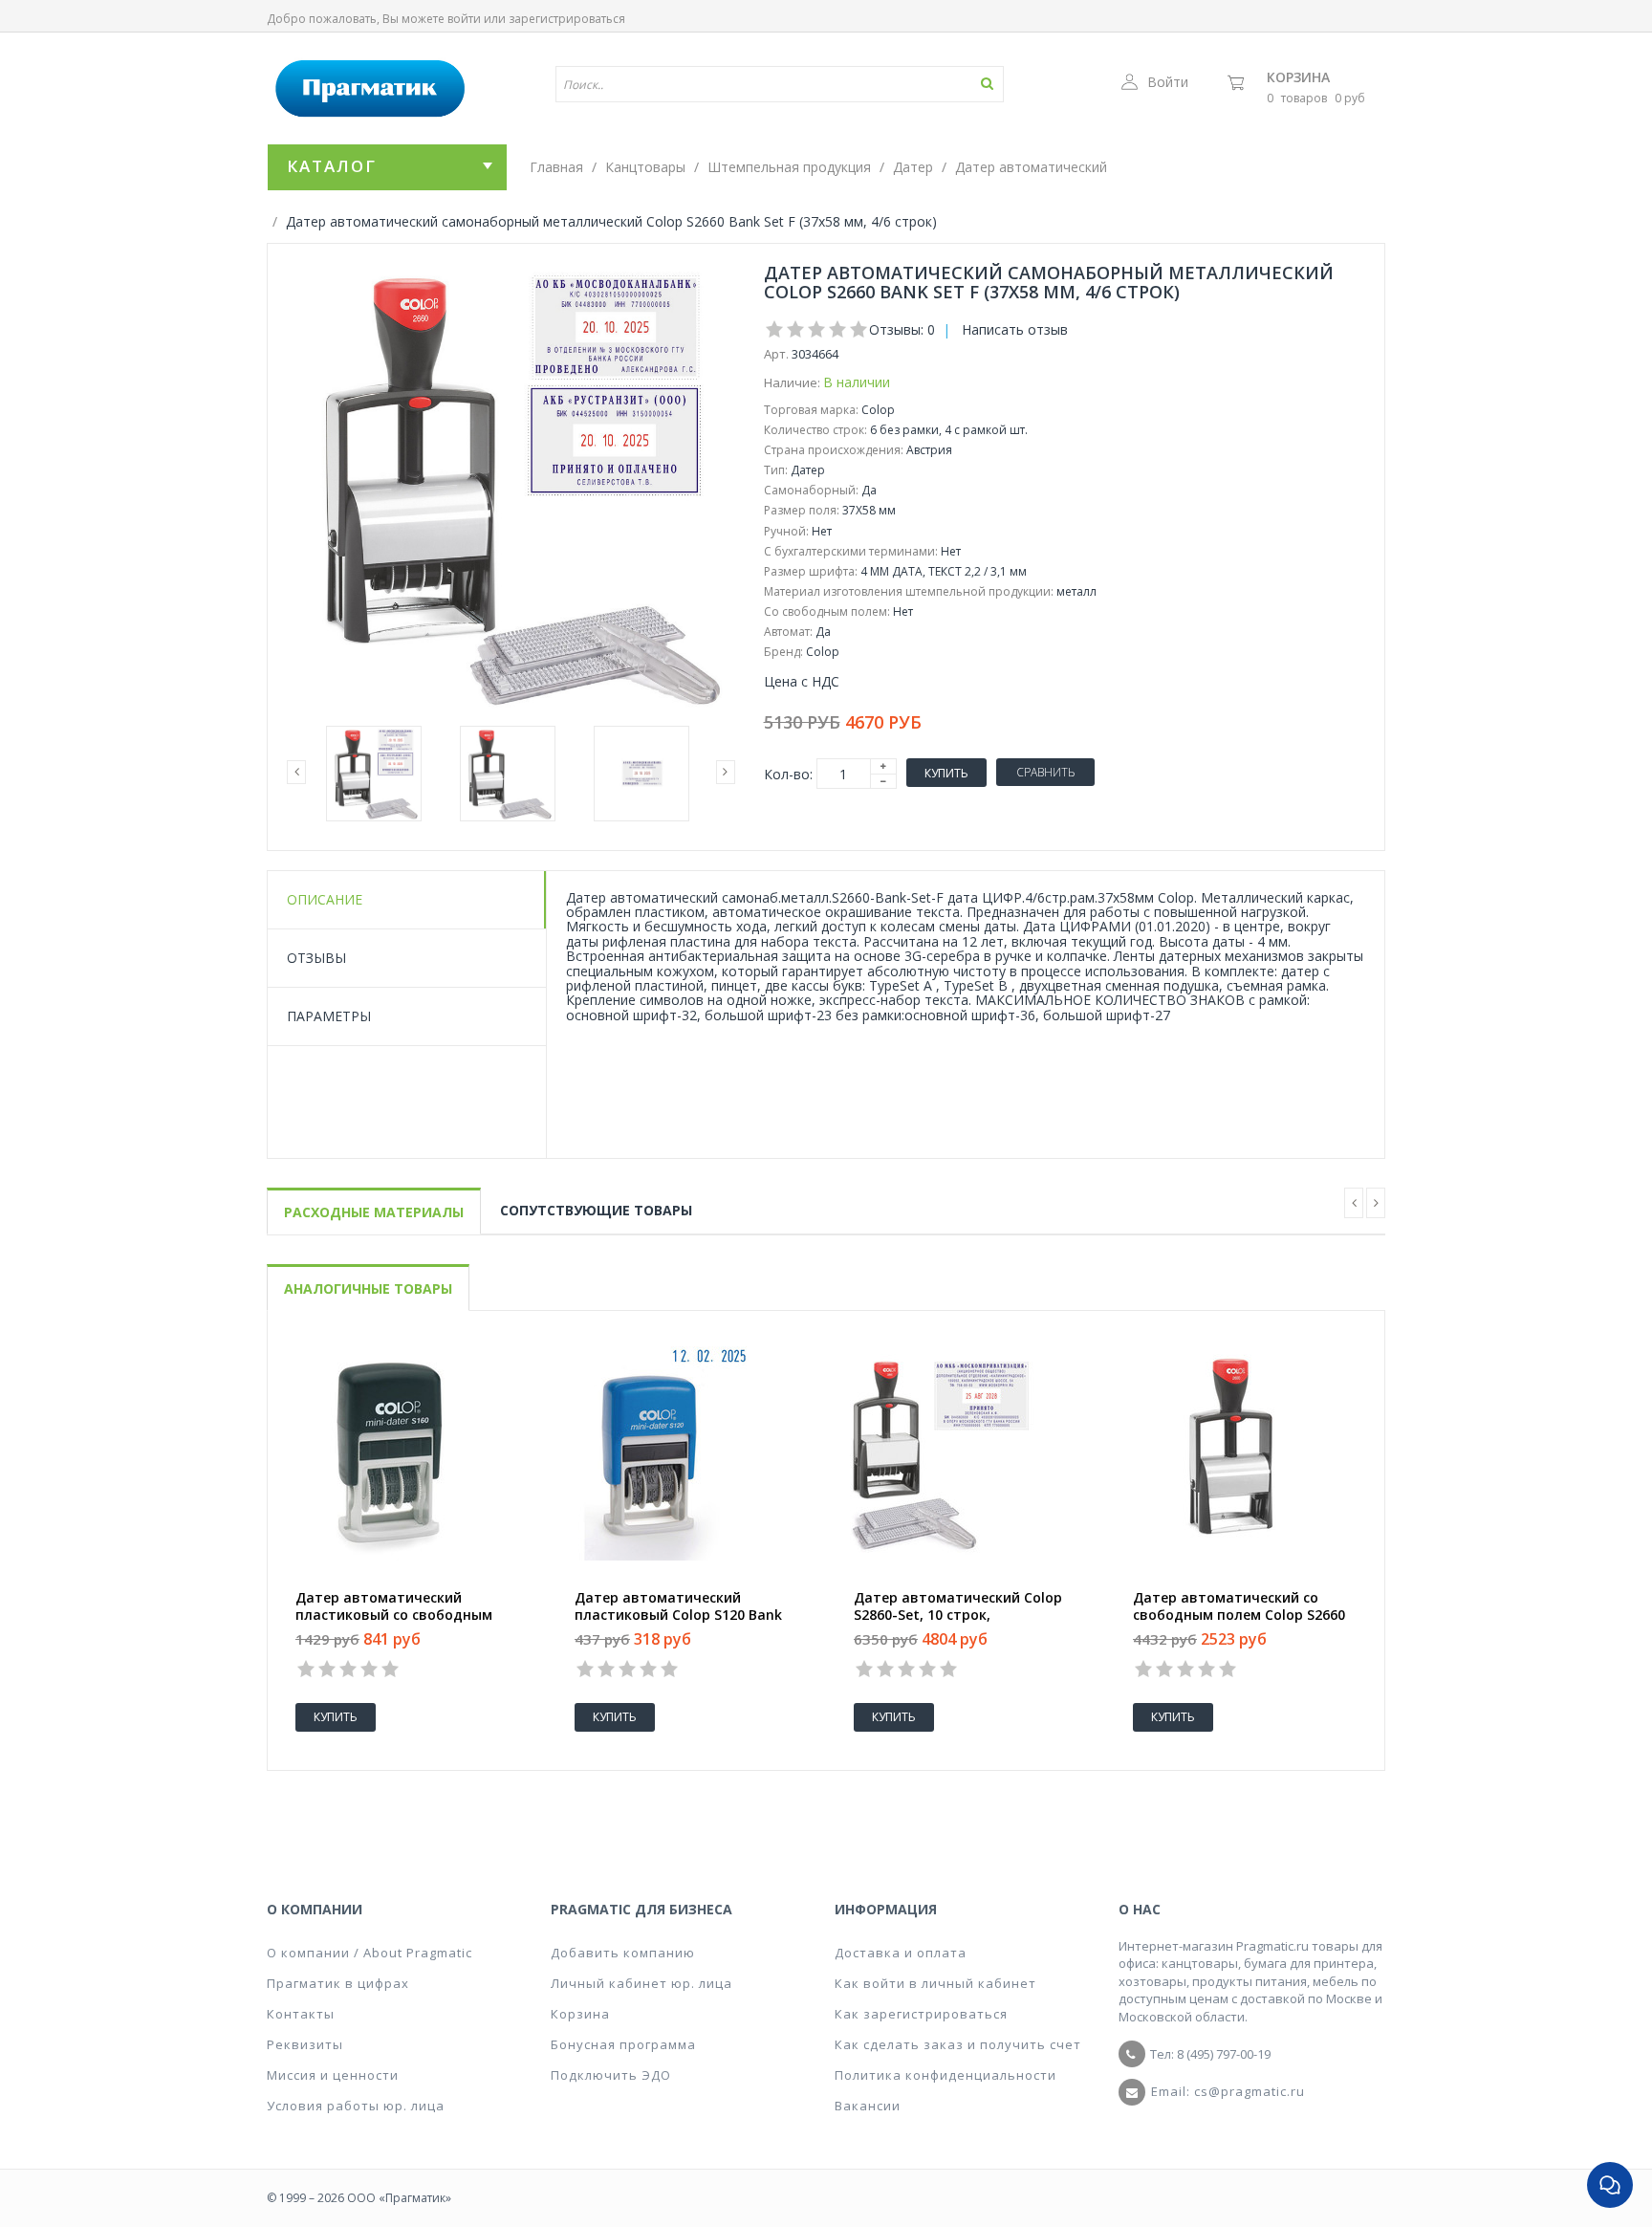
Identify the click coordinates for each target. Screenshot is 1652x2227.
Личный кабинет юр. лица (641, 1983)
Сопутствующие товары (596, 1210)
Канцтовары (645, 167)
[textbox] (724, 84)
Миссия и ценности (333, 2075)
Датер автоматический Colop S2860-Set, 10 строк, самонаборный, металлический (965, 1615)
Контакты (301, 2014)
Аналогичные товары (368, 1288)
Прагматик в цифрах (338, 1983)
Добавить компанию (623, 1953)
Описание (325, 899)
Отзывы (316, 958)
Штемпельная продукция (789, 167)
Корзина (1298, 77)
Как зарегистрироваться (921, 2014)
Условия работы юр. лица (356, 2106)
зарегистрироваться (567, 19)
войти (464, 19)
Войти (1168, 82)
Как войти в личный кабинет (935, 1983)
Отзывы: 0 (902, 329)
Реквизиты (305, 2044)
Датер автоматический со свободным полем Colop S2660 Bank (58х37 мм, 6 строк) (1239, 1615)
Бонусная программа (623, 2044)
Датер (913, 167)
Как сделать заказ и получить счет (958, 2044)
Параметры (329, 1016)
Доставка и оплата (901, 1953)
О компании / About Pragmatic (370, 1953)
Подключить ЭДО (611, 2075)
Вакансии (868, 2106)
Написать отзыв (1015, 329)
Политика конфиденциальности (946, 2075)
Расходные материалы (374, 1212)
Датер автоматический (1031, 167)
